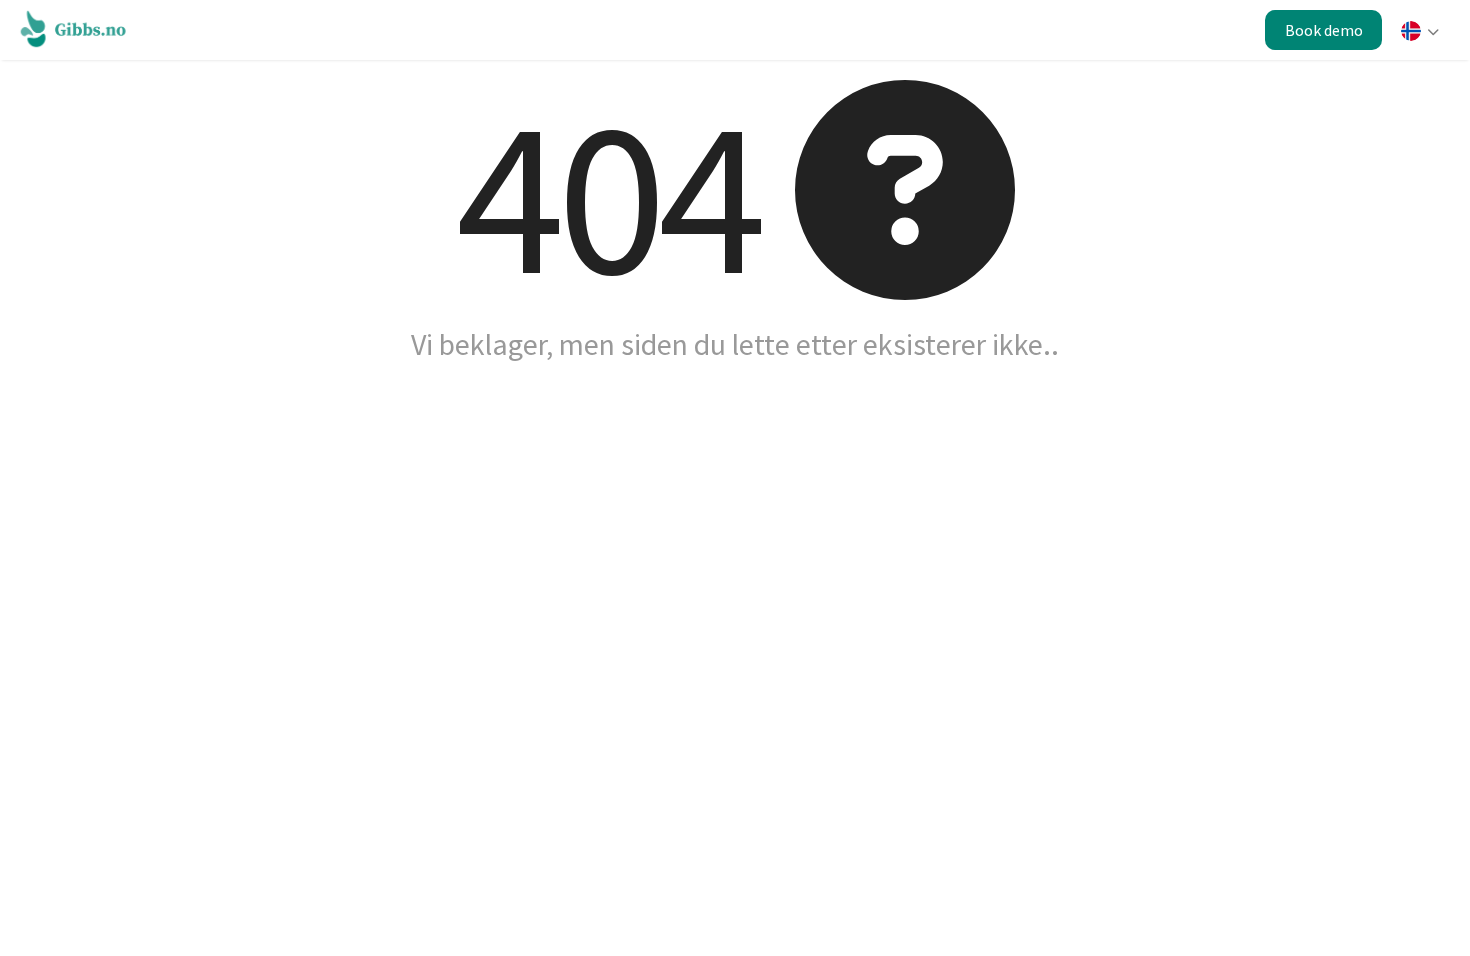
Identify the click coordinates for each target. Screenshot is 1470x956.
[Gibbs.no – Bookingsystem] (78, 28)
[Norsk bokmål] (1418, 33)
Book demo (1324, 30)
